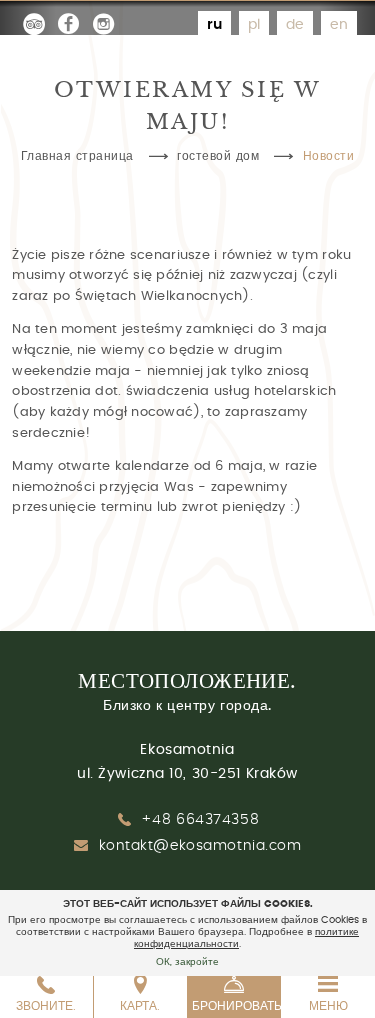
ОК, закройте (187, 962)
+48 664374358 (200, 820)
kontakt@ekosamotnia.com (200, 846)
